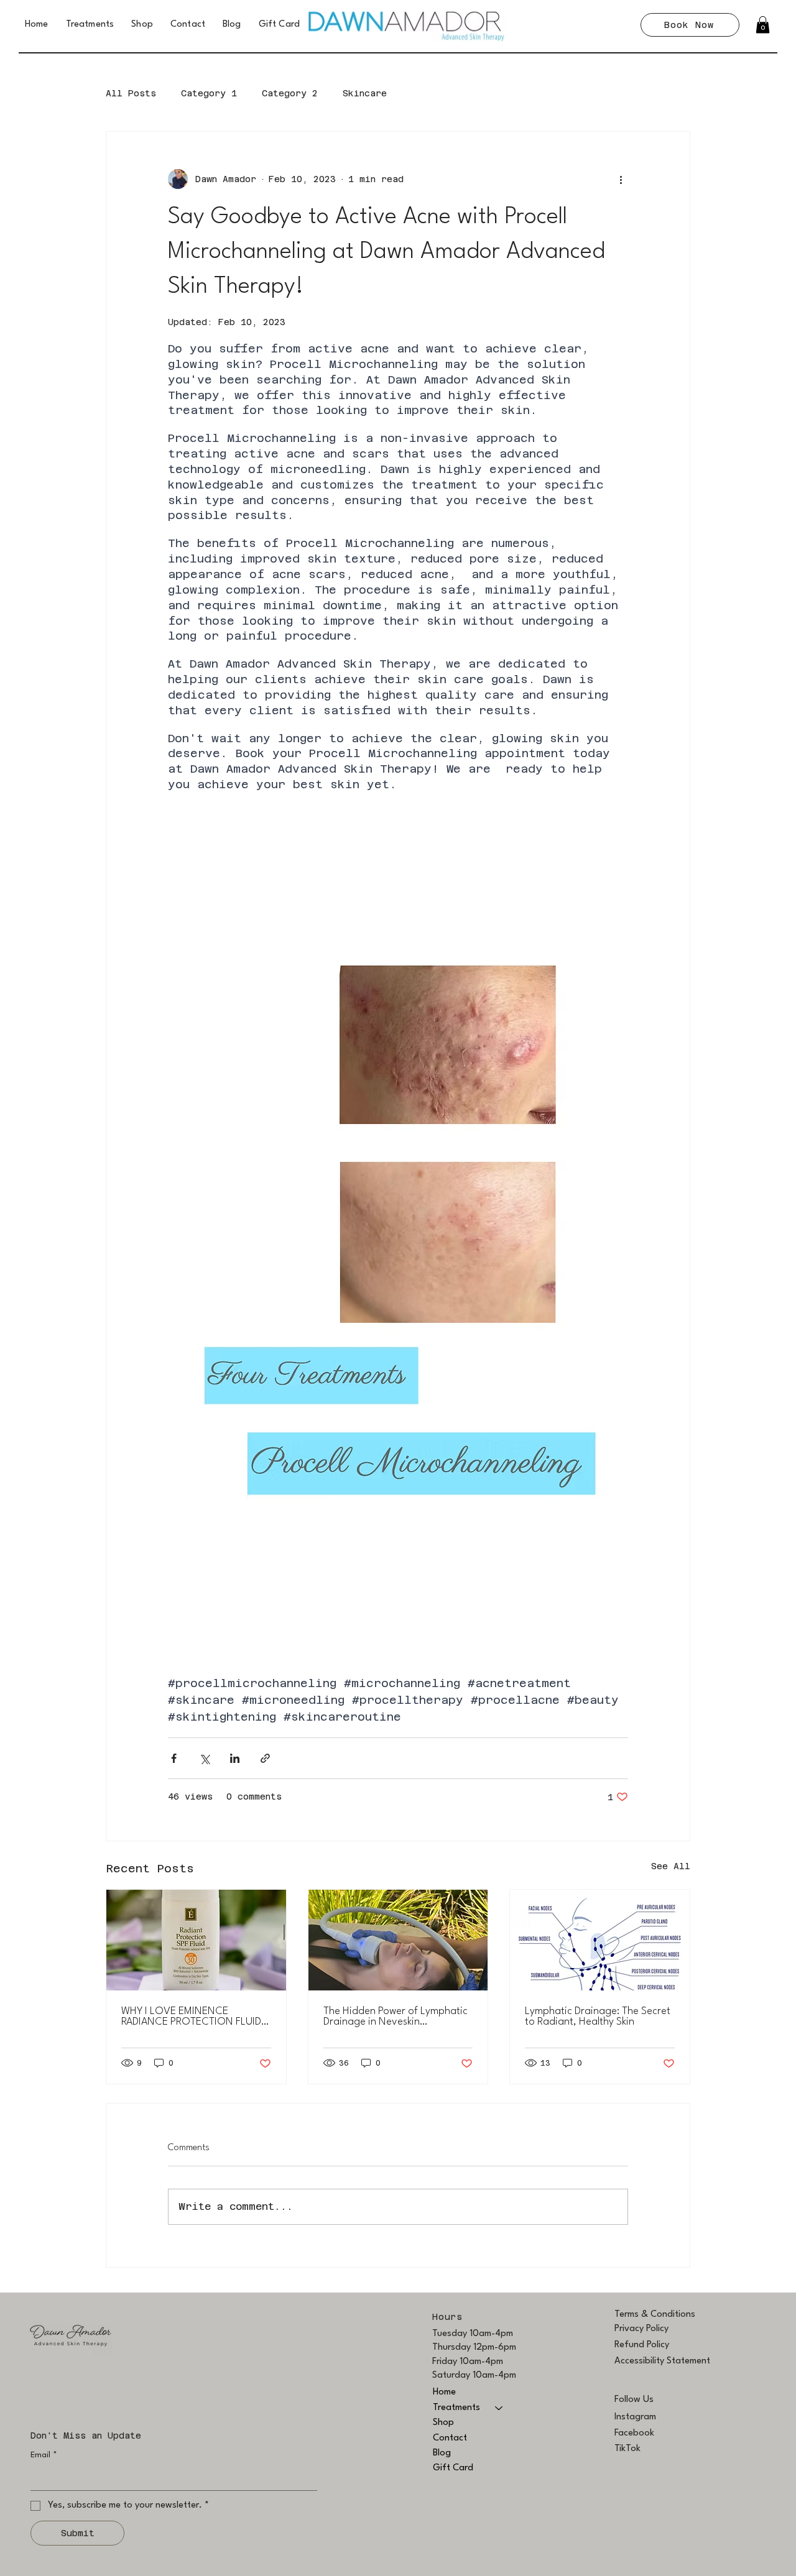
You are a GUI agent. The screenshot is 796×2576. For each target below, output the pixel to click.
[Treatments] (499, 2408)
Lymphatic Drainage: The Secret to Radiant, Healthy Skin (598, 2017)
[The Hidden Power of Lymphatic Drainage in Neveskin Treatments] (398, 1940)
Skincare (365, 93)
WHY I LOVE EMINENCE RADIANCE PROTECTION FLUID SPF (191, 2017)
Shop (443, 2423)
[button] (763, 25)
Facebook (634, 2433)
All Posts (131, 93)
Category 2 (290, 93)
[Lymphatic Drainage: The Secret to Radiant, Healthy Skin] (600, 1940)
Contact (450, 2438)
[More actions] (621, 179)
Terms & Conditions (655, 2315)
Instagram (635, 2417)
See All (671, 1866)
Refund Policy (642, 2345)
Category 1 (209, 93)
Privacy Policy (641, 2329)
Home (444, 2392)
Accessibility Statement (662, 2361)
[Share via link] (265, 1758)
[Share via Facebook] (174, 1758)
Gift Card (453, 2468)
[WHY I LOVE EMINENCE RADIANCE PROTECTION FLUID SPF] (196, 1940)
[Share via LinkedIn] (235, 1758)
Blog (442, 2453)
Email (44, 2455)
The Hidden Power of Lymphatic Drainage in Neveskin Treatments (396, 2017)
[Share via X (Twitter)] (204, 1758)
